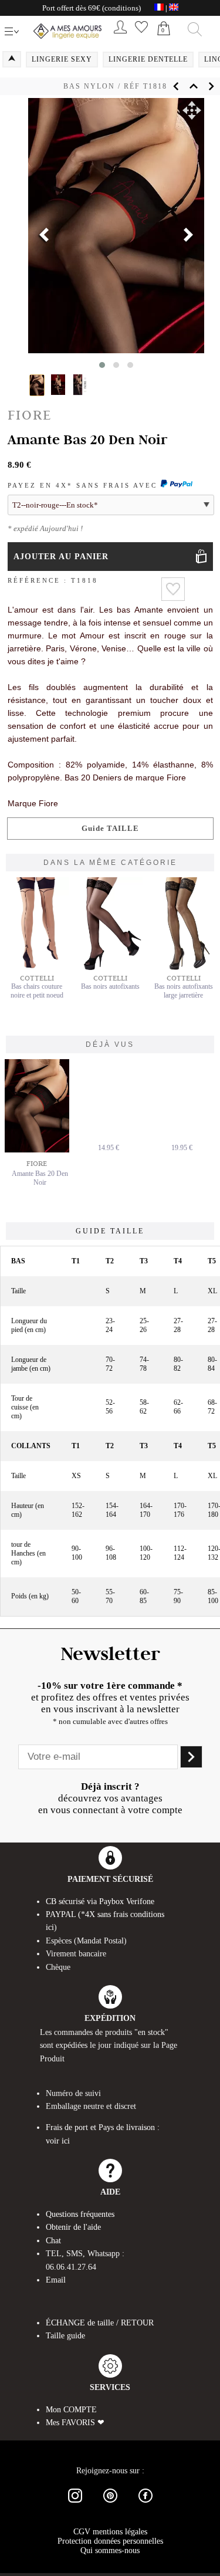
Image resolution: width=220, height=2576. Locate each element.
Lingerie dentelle (148, 59)
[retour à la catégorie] (194, 86)
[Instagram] (75, 2505)
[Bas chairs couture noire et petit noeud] (37, 968)
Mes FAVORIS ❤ (75, 2423)
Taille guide (65, 2336)
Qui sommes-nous (110, 2550)
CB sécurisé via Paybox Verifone (100, 1901)
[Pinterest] (110, 2505)
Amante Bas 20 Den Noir (40, 1178)
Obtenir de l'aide (73, 2227)
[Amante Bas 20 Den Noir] (40, 1106)
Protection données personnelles (110, 2541)
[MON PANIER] (164, 41)
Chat (53, 2241)
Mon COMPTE (71, 2410)
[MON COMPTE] (120, 36)
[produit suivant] (211, 86)
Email (56, 2280)
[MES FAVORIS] (141, 36)
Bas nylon (89, 86)
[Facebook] (145, 2505)
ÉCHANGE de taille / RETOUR (100, 2323)
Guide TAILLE (110, 828)
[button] (192, 110)
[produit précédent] (176, 86)
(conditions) (121, 8)
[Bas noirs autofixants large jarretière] (184, 968)
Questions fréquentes (80, 2214)
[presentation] (44, 236)
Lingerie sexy (62, 59)
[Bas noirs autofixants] (110, 968)
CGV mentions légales (110, 2532)
